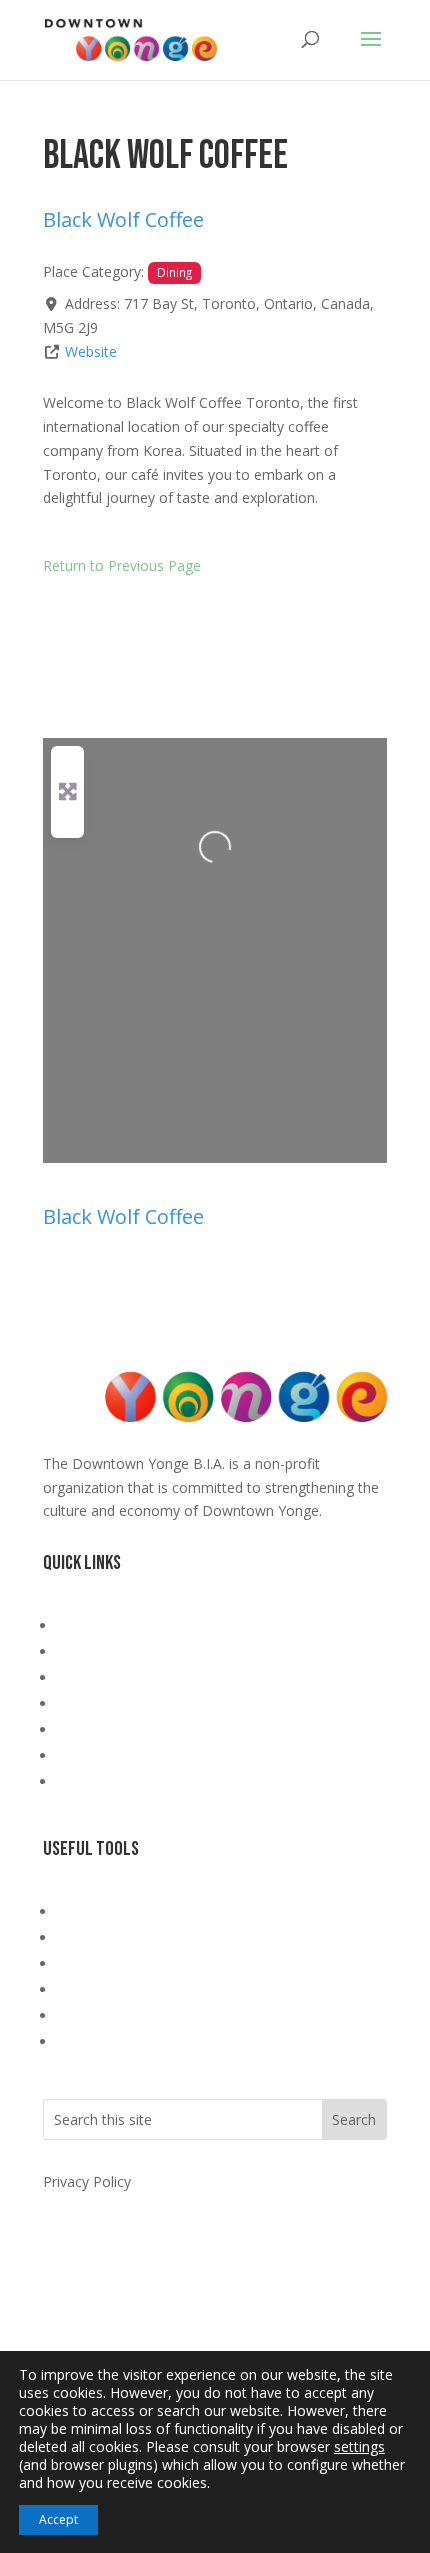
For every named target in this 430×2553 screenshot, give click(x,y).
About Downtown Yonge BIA (150, 1651)
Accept (58, 2519)
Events (78, 1703)
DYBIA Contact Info (120, 1911)
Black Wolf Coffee (123, 219)
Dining (174, 272)
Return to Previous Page (122, 565)
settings (359, 2447)
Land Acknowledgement (135, 1625)
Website (91, 351)
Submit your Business (127, 1963)
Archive (80, 1781)
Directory (87, 1729)
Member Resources (120, 1755)
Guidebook (92, 1677)
